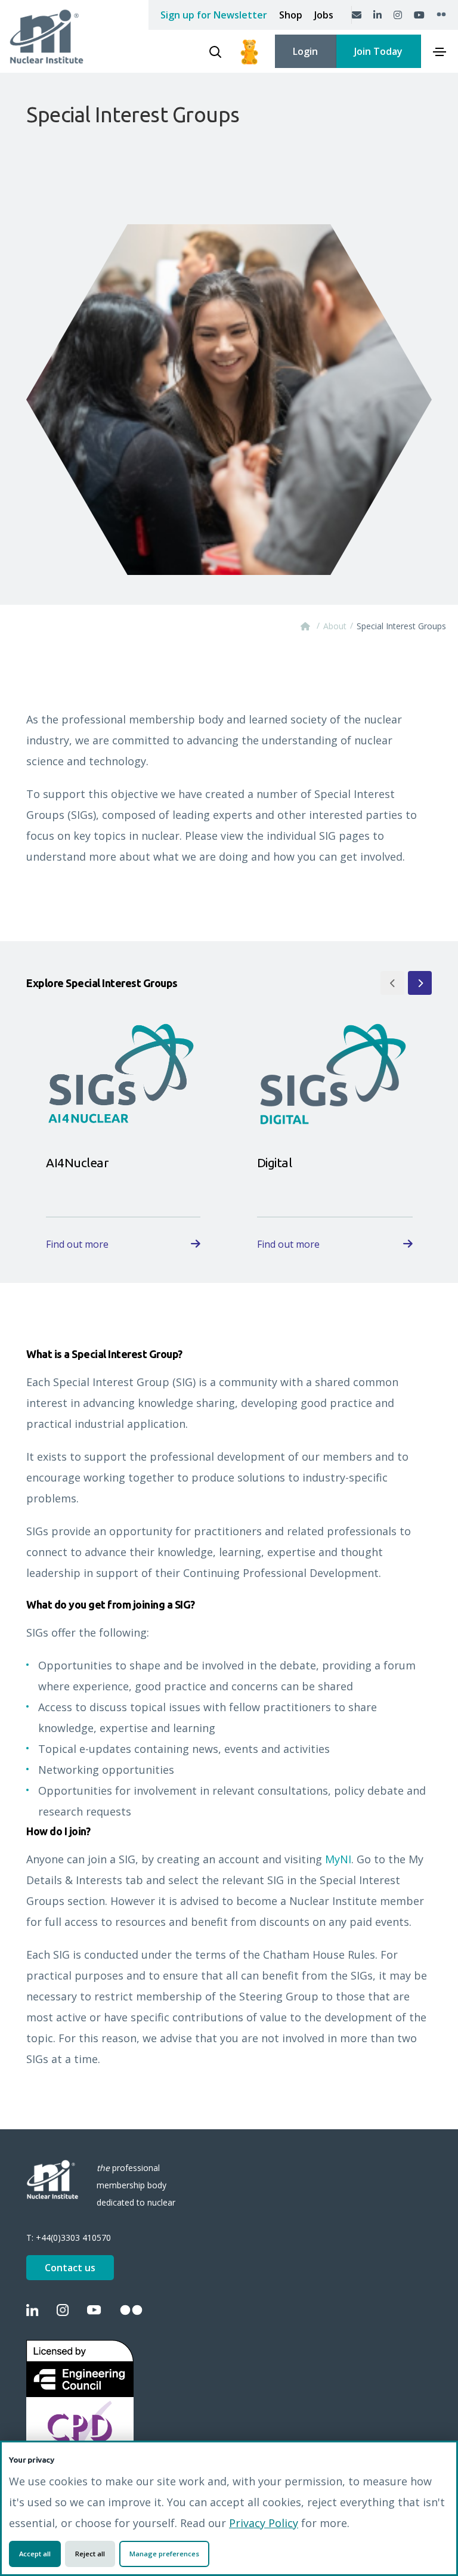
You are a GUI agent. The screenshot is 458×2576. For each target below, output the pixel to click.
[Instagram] (398, 15)
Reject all (90, 2554)
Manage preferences (164, 2554)
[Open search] (215, 52)
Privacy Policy (264, 2523)
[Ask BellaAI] (249, 51)
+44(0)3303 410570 (73, 2238)
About (335, 626)
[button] (392, 983)
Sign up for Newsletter (214, 15)
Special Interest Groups (401, 626)
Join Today (378, 51)
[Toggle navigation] (440, 52)
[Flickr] (441, 15)
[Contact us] (357, 15)
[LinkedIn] (377, 15)
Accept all (35, 2554)
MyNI (338, 1859)
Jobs (324, 15)
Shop (291, 15)
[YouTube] (419, 15)
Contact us (70, 2268)
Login (305, 51)
